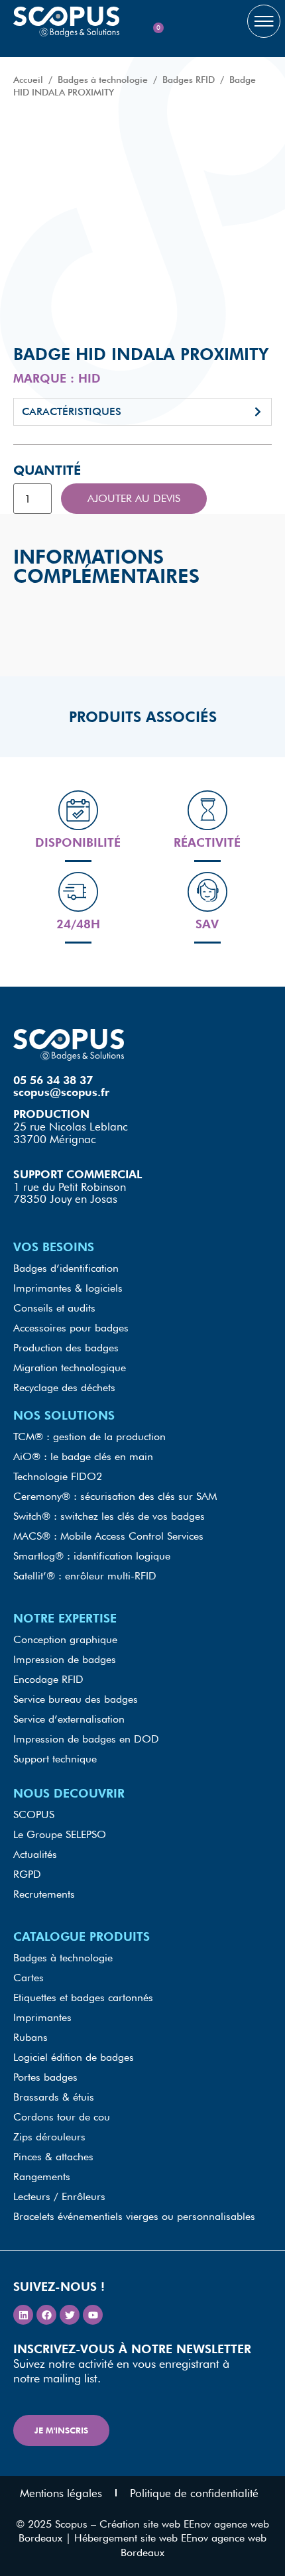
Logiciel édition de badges (74, 2057)
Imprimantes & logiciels (68, 1288)
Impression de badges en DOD (86, 1739)
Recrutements (44, 1894)
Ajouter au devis (134, 498)
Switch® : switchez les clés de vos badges (109, 1516)
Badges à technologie (103, 80)
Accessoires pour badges (71, 1328)
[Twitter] (70, 2315)
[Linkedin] (23, 2315)
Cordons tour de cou (62, 2117)
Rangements (42, 2177)
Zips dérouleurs (49, 2137)
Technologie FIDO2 (58, 1476)
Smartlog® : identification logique (92, 1556)
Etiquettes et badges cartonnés (83, 1997)
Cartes (28, 1978)
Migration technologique (70, 1368)
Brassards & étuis (54, 2097)
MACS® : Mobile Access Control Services (108, 1536)
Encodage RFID (48, 1679)
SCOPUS (34, 1814)
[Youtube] (93, 2315)
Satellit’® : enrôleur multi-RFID (85, 1576)
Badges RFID (189, 80)
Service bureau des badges (76, 1699)
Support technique (55, 1759)
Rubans (30, 2037)
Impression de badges (65, 1659)
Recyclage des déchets (64, 1387)
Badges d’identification (66, 1268)
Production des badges (66, 1348)
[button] (142, 412)
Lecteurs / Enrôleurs (59, 2196)
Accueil (28, 80)
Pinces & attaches (53, 2157)
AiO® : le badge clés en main (83, 1456)
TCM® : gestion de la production (89, 1437)
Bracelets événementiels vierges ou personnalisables (134, 2216)
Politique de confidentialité (194, 2493)
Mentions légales (61, 2493)
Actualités (35, 1854)
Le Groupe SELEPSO (60, 1834)
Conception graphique (65, 1639)
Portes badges (45, 2077)
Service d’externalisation (69, 1719)
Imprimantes (42, 2017)
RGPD (27, 1874)
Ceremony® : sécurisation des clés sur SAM (115, 1496)
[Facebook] (46, 2315)
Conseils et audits (54, 1308)
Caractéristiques (72, 411)
